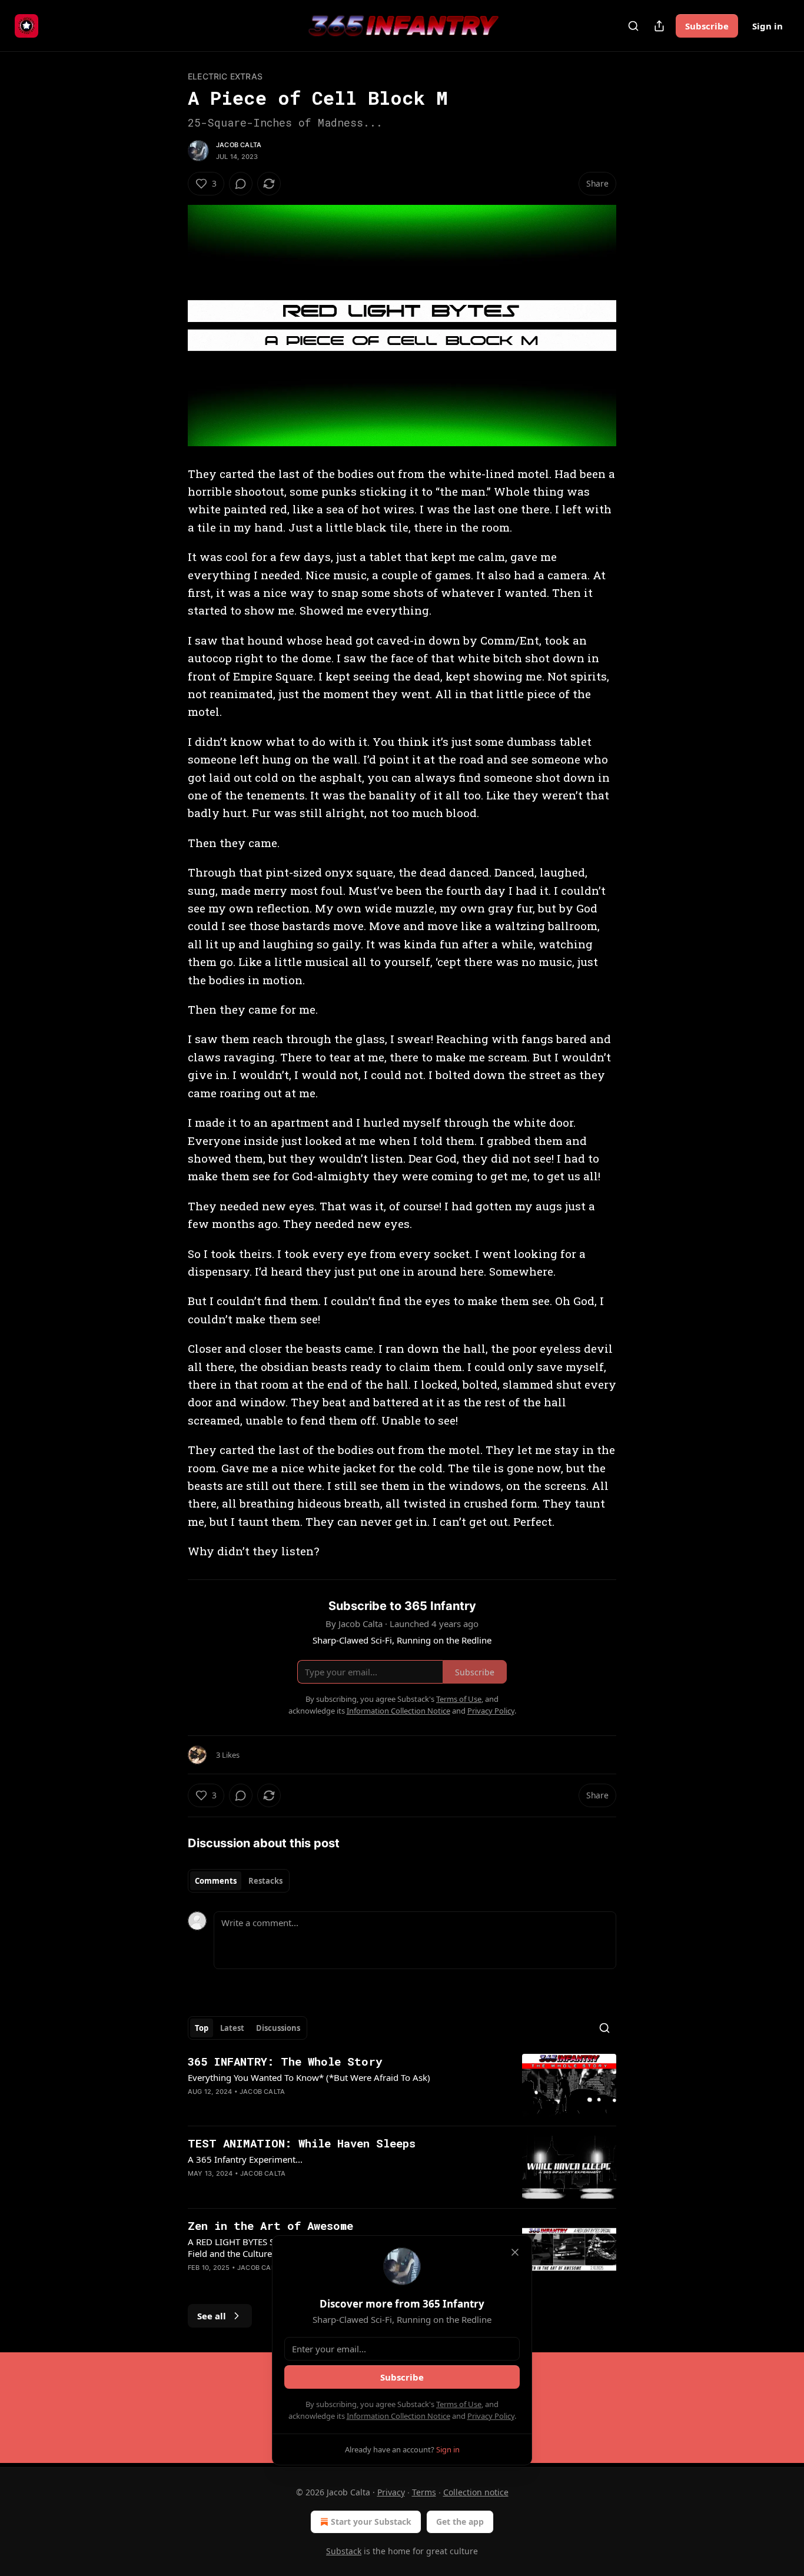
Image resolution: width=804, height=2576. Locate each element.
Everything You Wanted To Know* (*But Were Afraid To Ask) (309, 2077)
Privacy (391, 2492)
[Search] (633, 26)
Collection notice (476, 2492)
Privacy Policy (491, 2416)
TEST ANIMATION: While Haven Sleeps (302, 2143)
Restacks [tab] (265, 1881)
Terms (424, 2492)
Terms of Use (459, 2404)
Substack (344, 2551)
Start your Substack (371, 2522)
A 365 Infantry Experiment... (245, 2159)
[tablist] (239, 1881)
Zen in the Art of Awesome (270, 2225)
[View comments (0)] (241, 184)
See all (212, 2316)
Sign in (768, 26)
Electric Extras (225, 76)
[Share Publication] (659, 26)
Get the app (460, 2522)
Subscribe (707, 26)
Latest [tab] (232, 2028)
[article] (402, 2085)
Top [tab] (202, 2028)
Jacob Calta (239, 145)
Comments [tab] (216, 1881)
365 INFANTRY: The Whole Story (285, 2061)
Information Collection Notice (398, 2416)
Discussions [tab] (278, 2028)
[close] (515, 2252)
